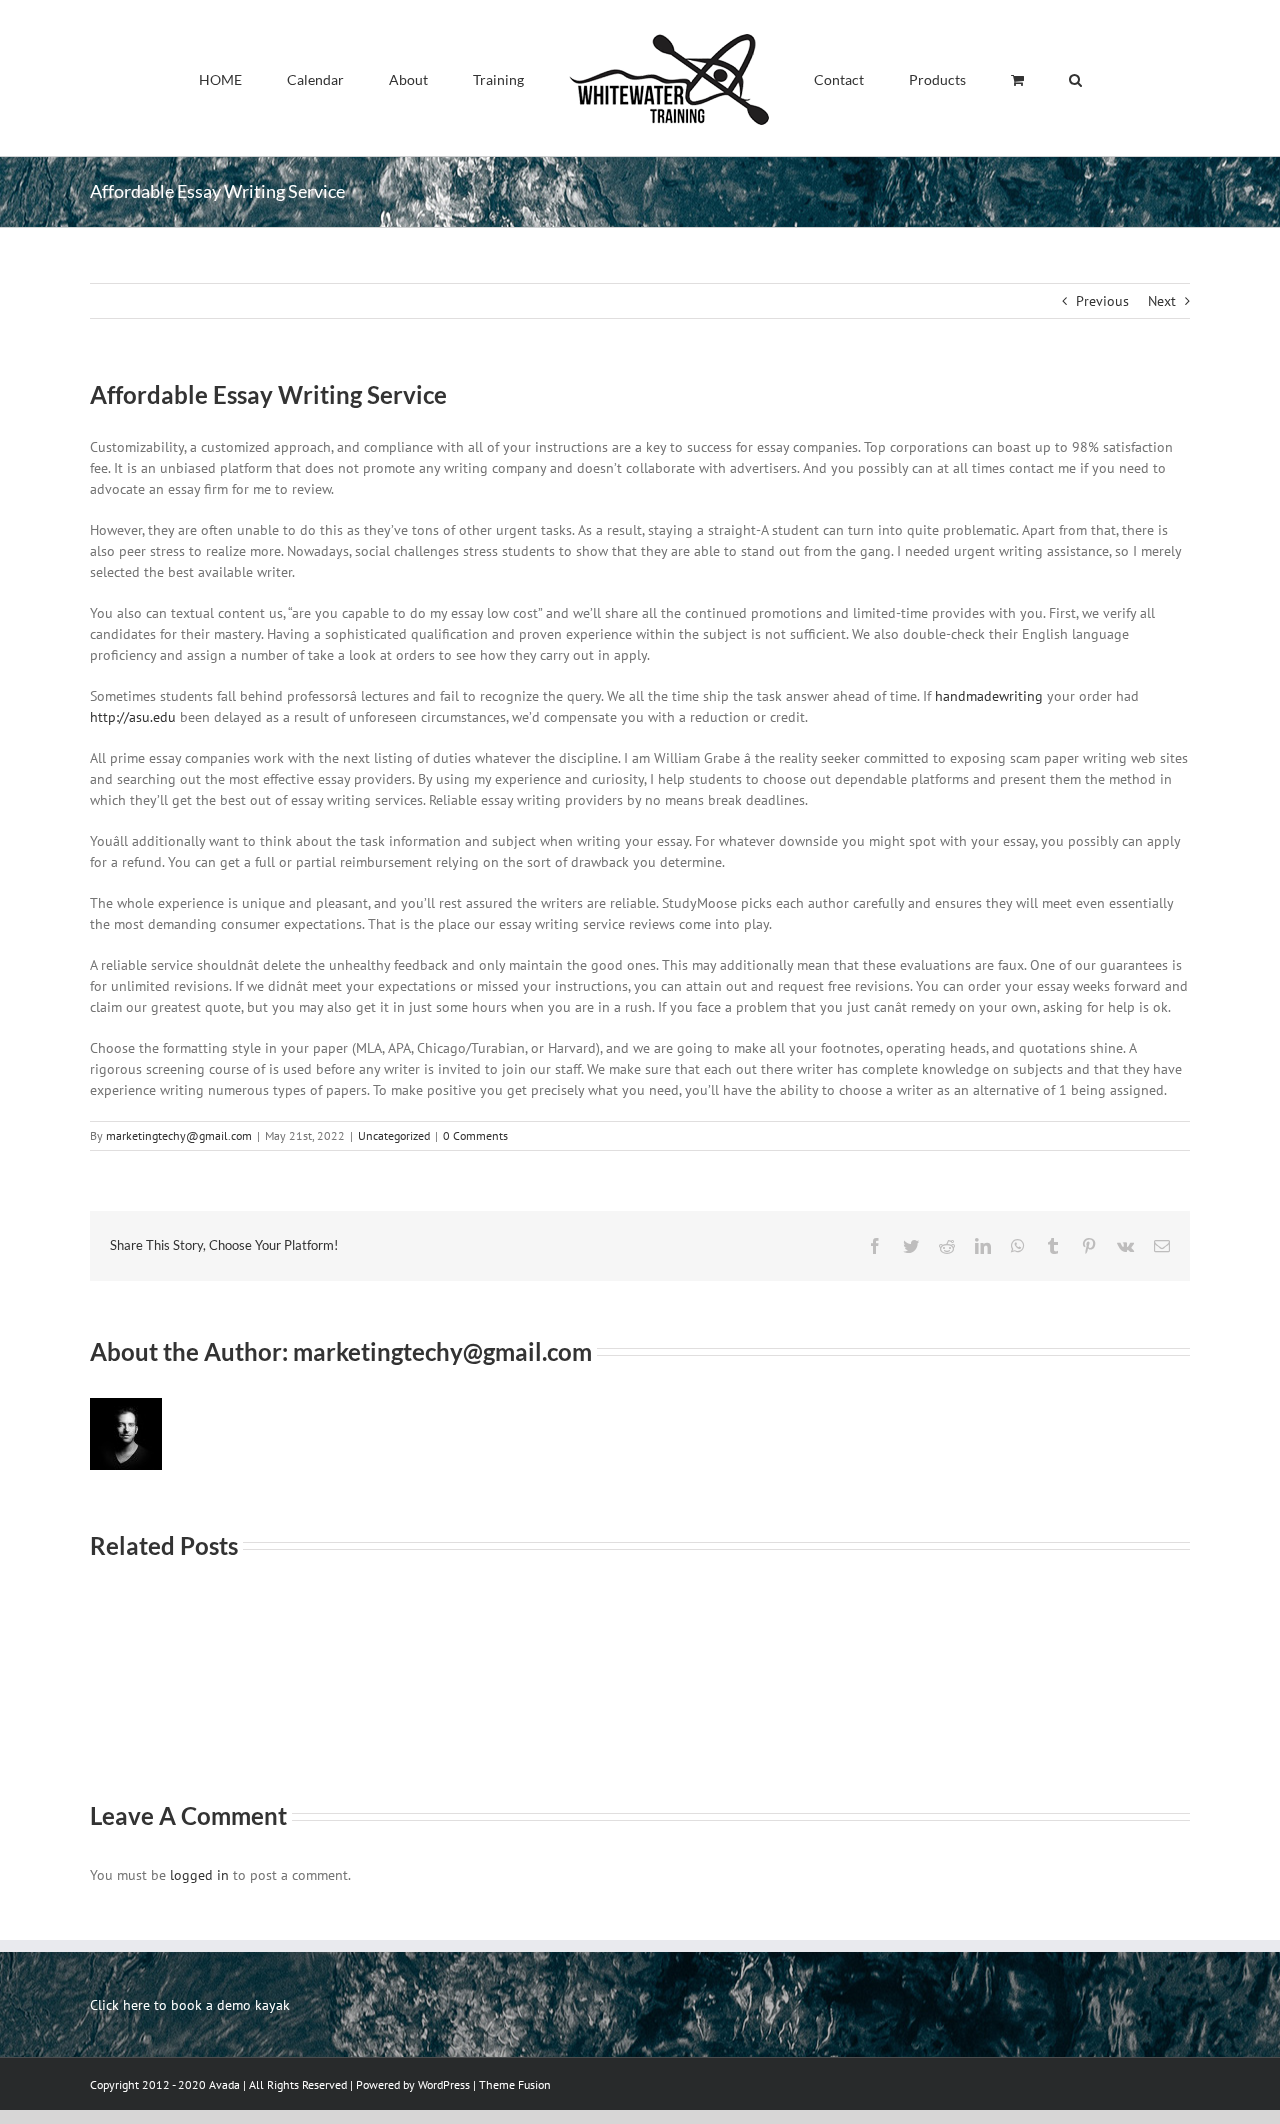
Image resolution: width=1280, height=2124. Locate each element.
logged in (199, 1875)
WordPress (444, 2084)
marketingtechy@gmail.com (179, 1135)
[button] (982, 78)
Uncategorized (394, 1135)
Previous (1102, 301)
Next (1162, 301)
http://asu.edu (133, 717)
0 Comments (475, 1135)
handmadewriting (989, 696)
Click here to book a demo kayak (190, 2005)
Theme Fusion (515, 2084)
